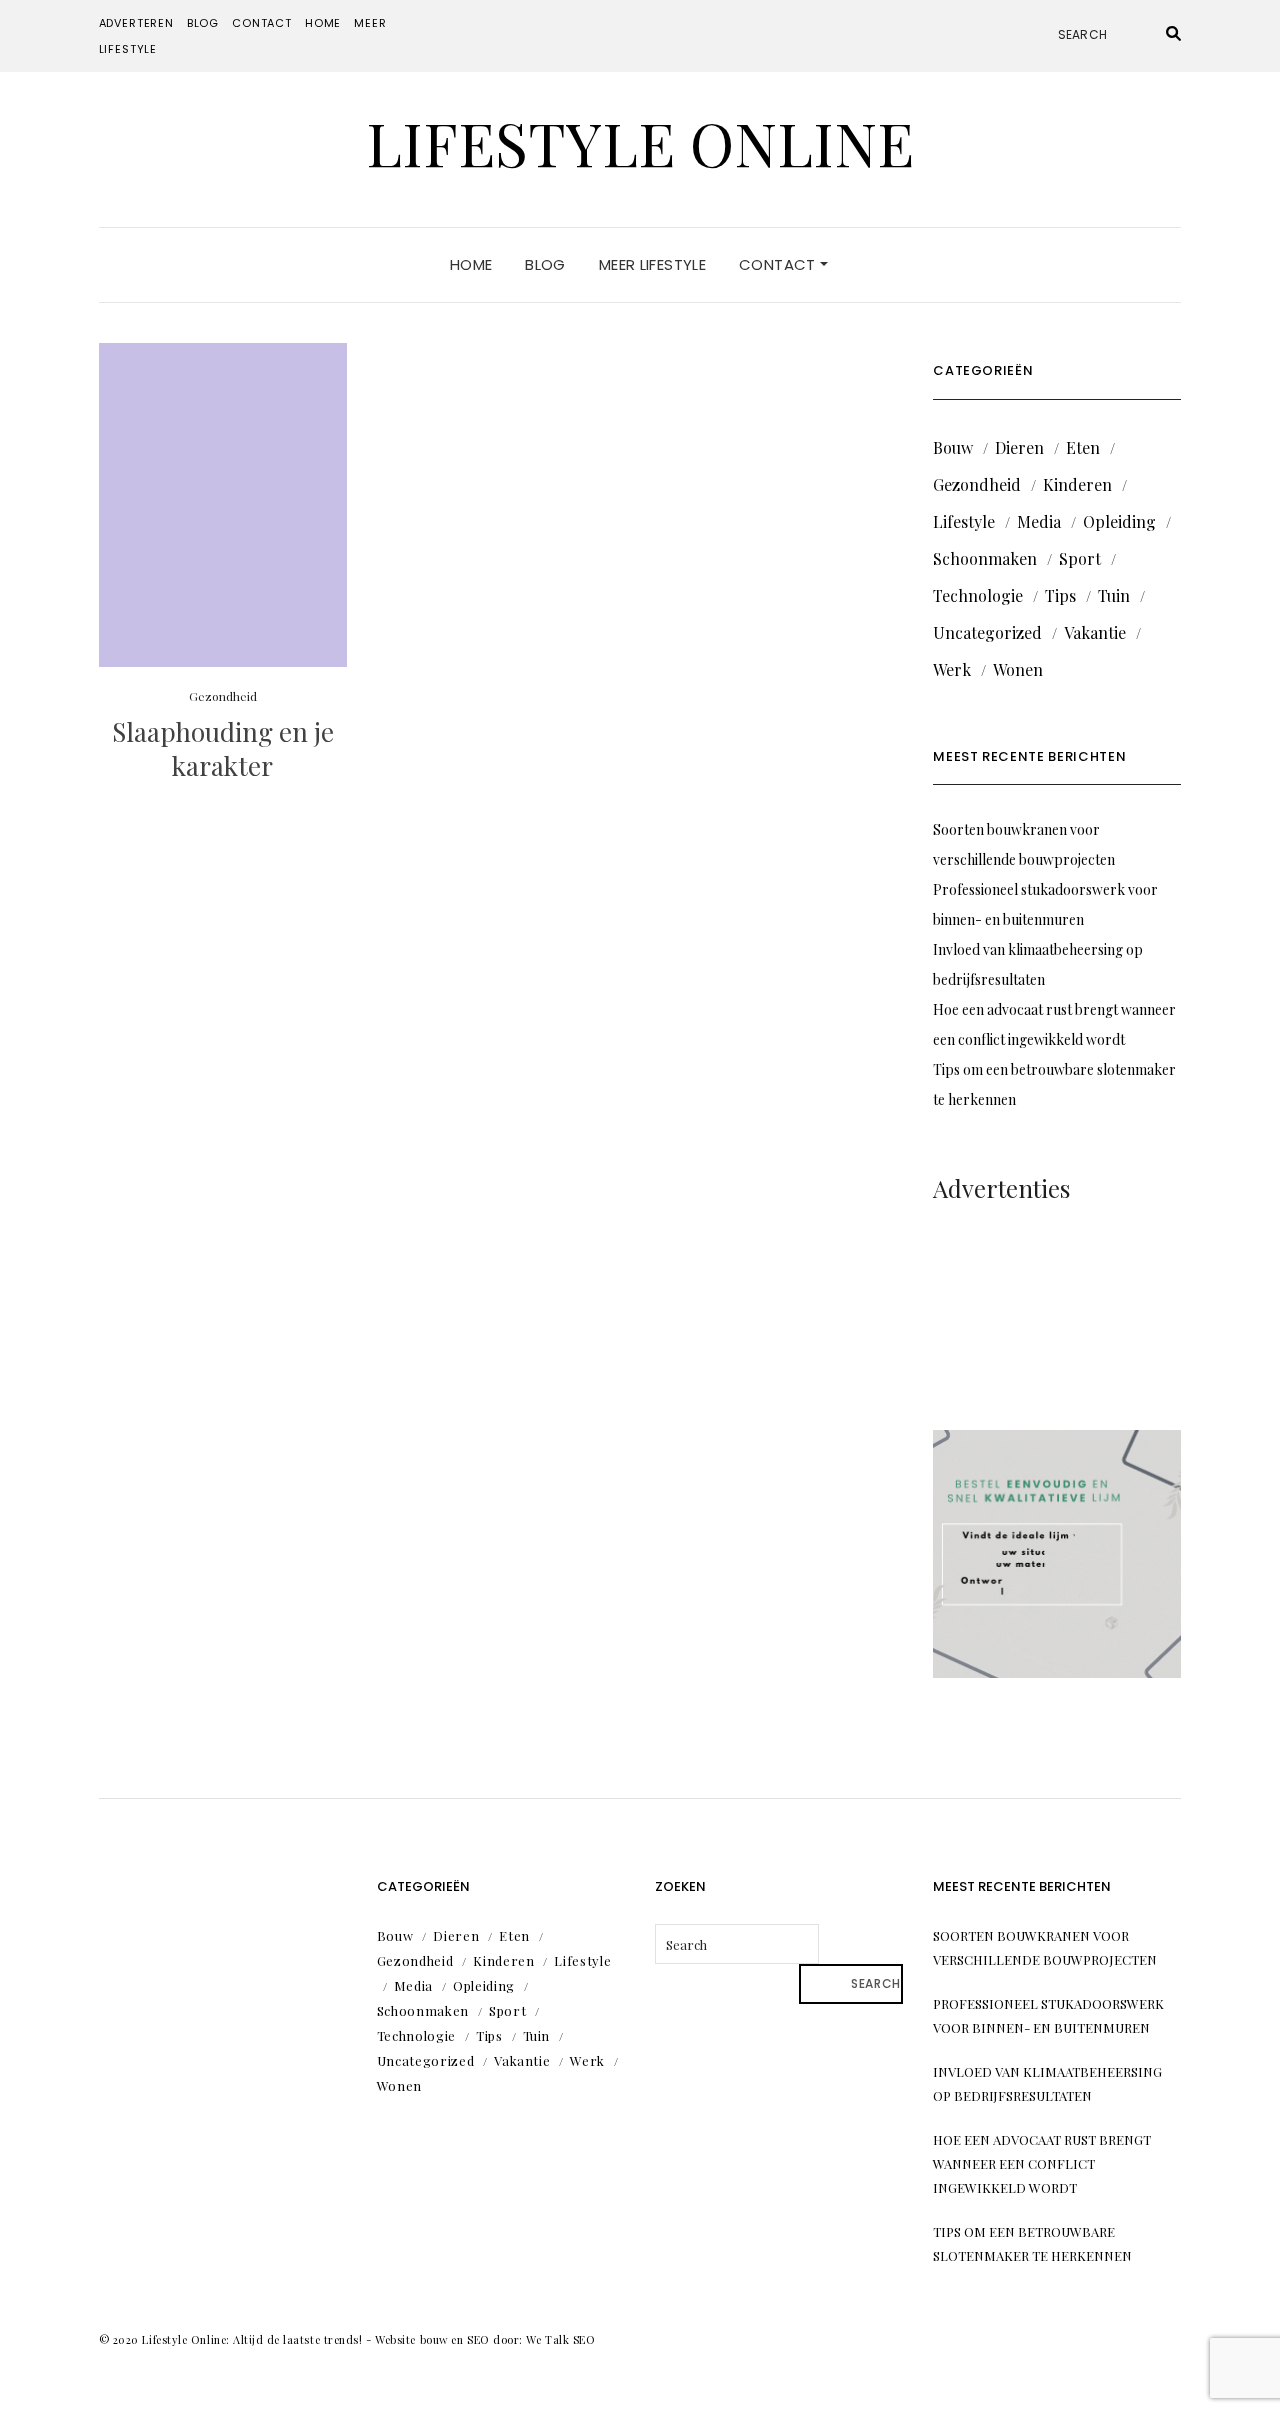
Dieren (1019, 447)
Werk (952, 669)
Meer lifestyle (652, 264)
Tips (1060, 595)
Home (323, 23)
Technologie (978, 595)
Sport (1080, 558)
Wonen (1018, 669)
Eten (1083, 447)
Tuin (1114, 595)
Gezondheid (223, 696)
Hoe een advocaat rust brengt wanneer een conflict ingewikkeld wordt (1042, 2163)
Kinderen (1077, 484)
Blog (203, 23)
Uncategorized (987, 632)
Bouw (953, 447)
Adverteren (136, 23)
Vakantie (1095, 632)
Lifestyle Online (640, 142)
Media (1039, 521)
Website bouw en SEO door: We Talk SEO (485, 2339)
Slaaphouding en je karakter (223, 748)
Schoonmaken (985, 558)
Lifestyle (964, 521)
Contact (262, 23)
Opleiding (1119, 521)
